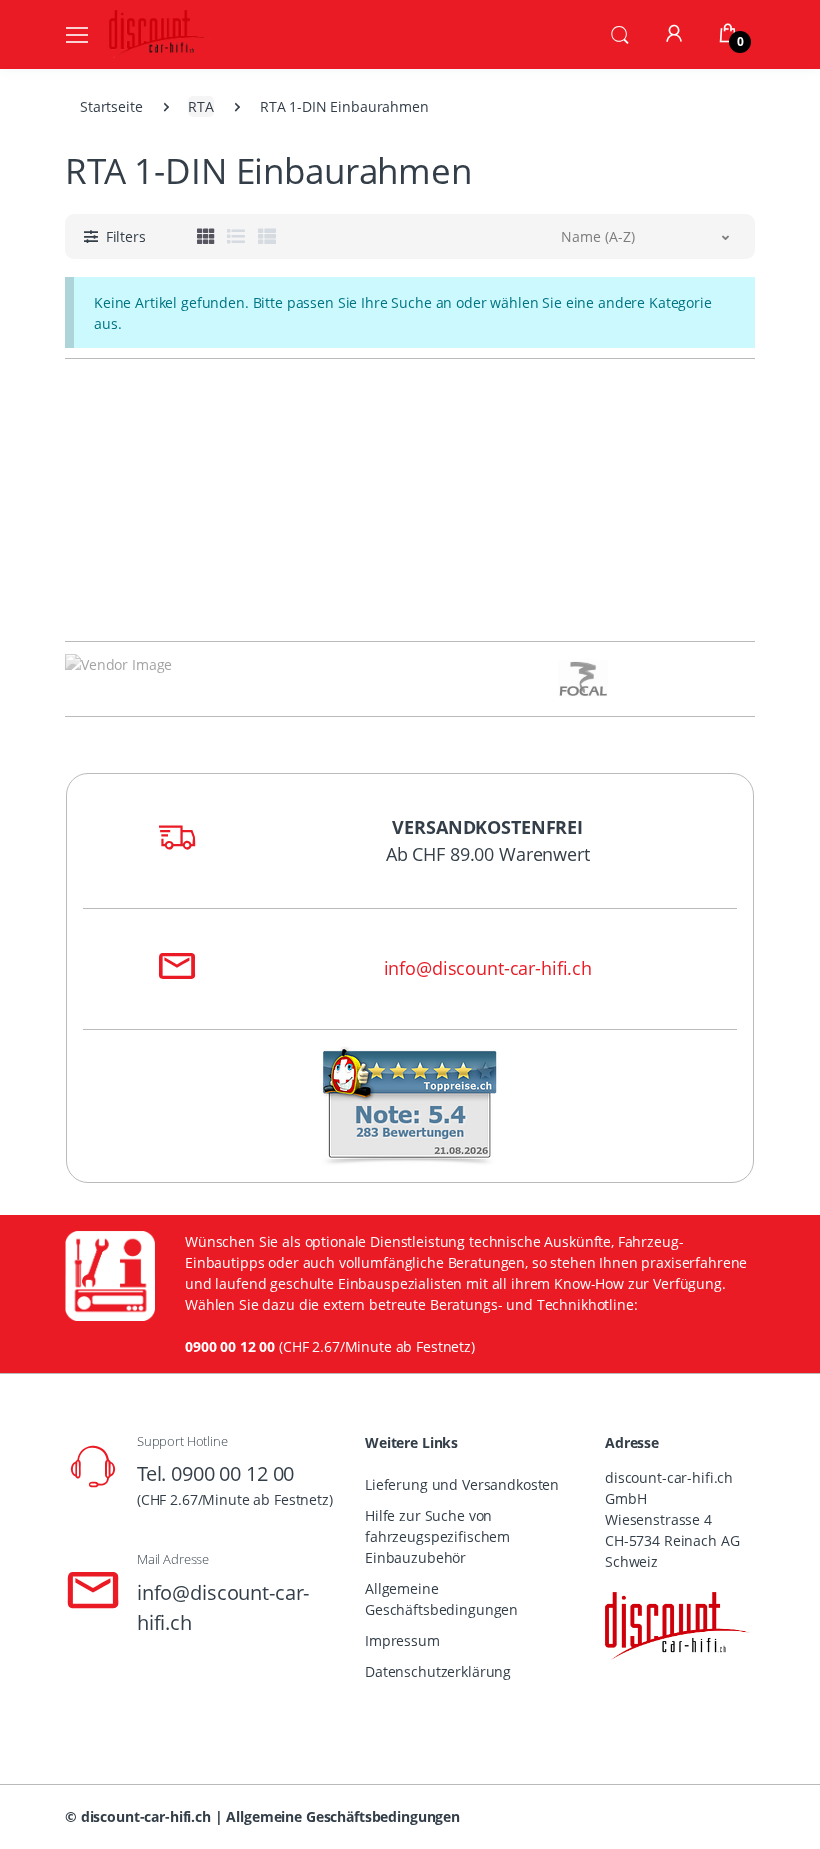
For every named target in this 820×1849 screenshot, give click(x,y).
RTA (201, 106)
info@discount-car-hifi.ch (488, 968)
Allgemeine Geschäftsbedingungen (441, 1599)
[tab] (206, 236)
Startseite (111, 106)
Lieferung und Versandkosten (462, 1484)
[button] (620, 33)
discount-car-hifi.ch (146, 1816)
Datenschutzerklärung (438, 1671)
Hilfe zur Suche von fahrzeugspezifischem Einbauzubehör (437, 1536)
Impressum (402, 1640)
